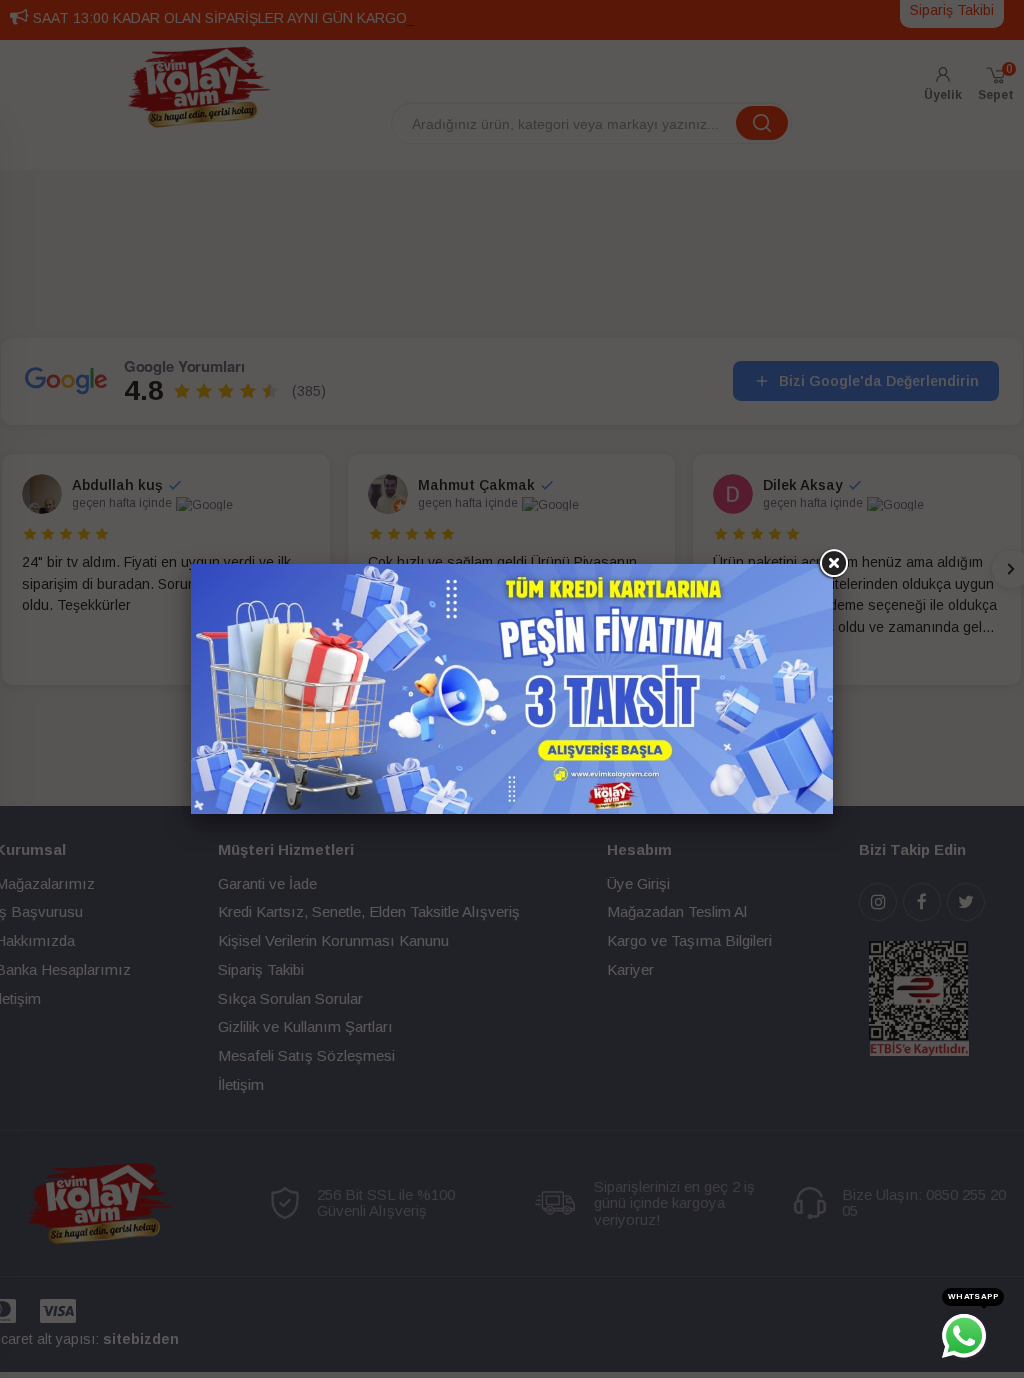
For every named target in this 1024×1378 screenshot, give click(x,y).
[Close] (833, 564)
